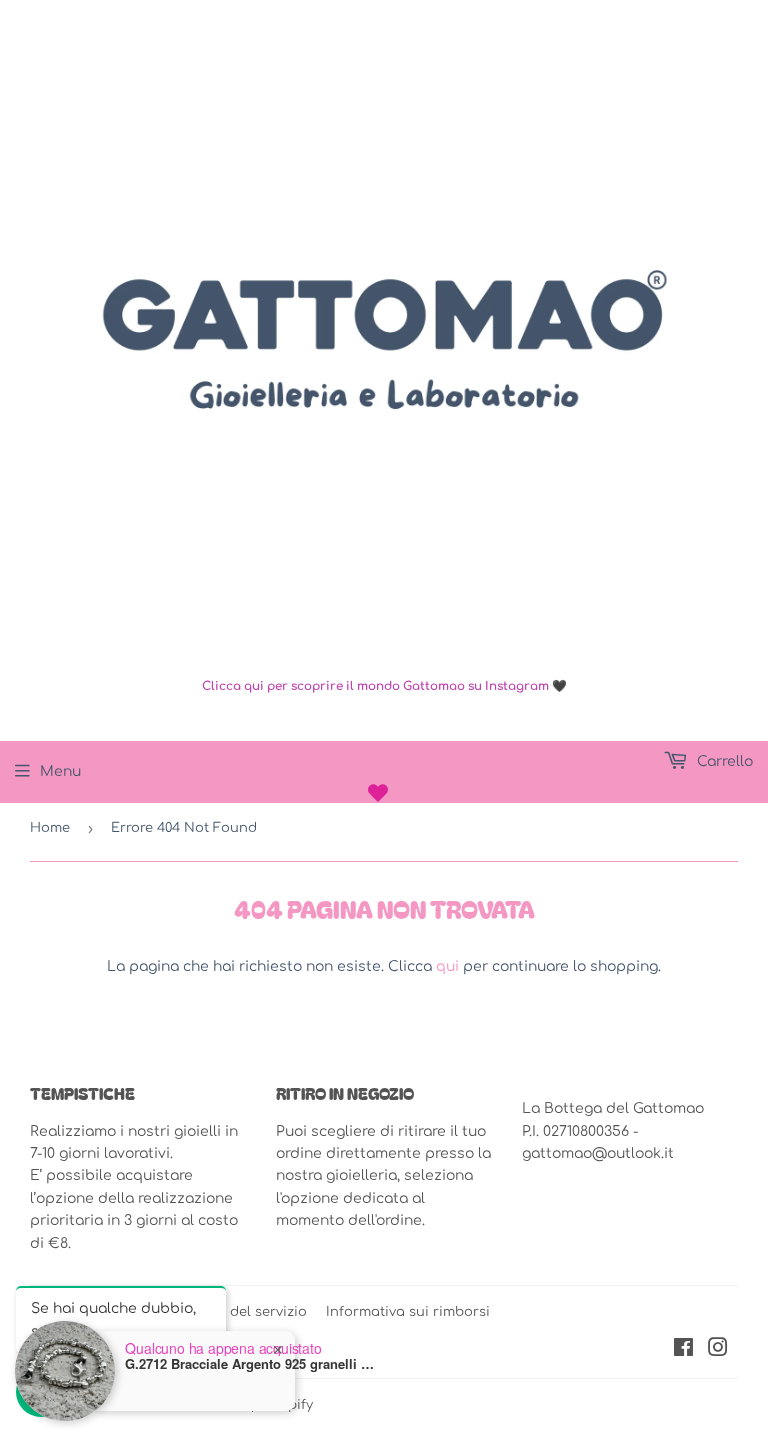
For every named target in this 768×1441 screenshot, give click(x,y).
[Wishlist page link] (378, 793)
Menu (60, 771)
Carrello (723, 761)
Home (50, 828)
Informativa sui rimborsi (408, 1312)
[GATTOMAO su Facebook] (683, 1350)
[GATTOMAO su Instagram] (718, 1350)
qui (447, 966)
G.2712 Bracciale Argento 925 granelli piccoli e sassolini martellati (250, 1364)
